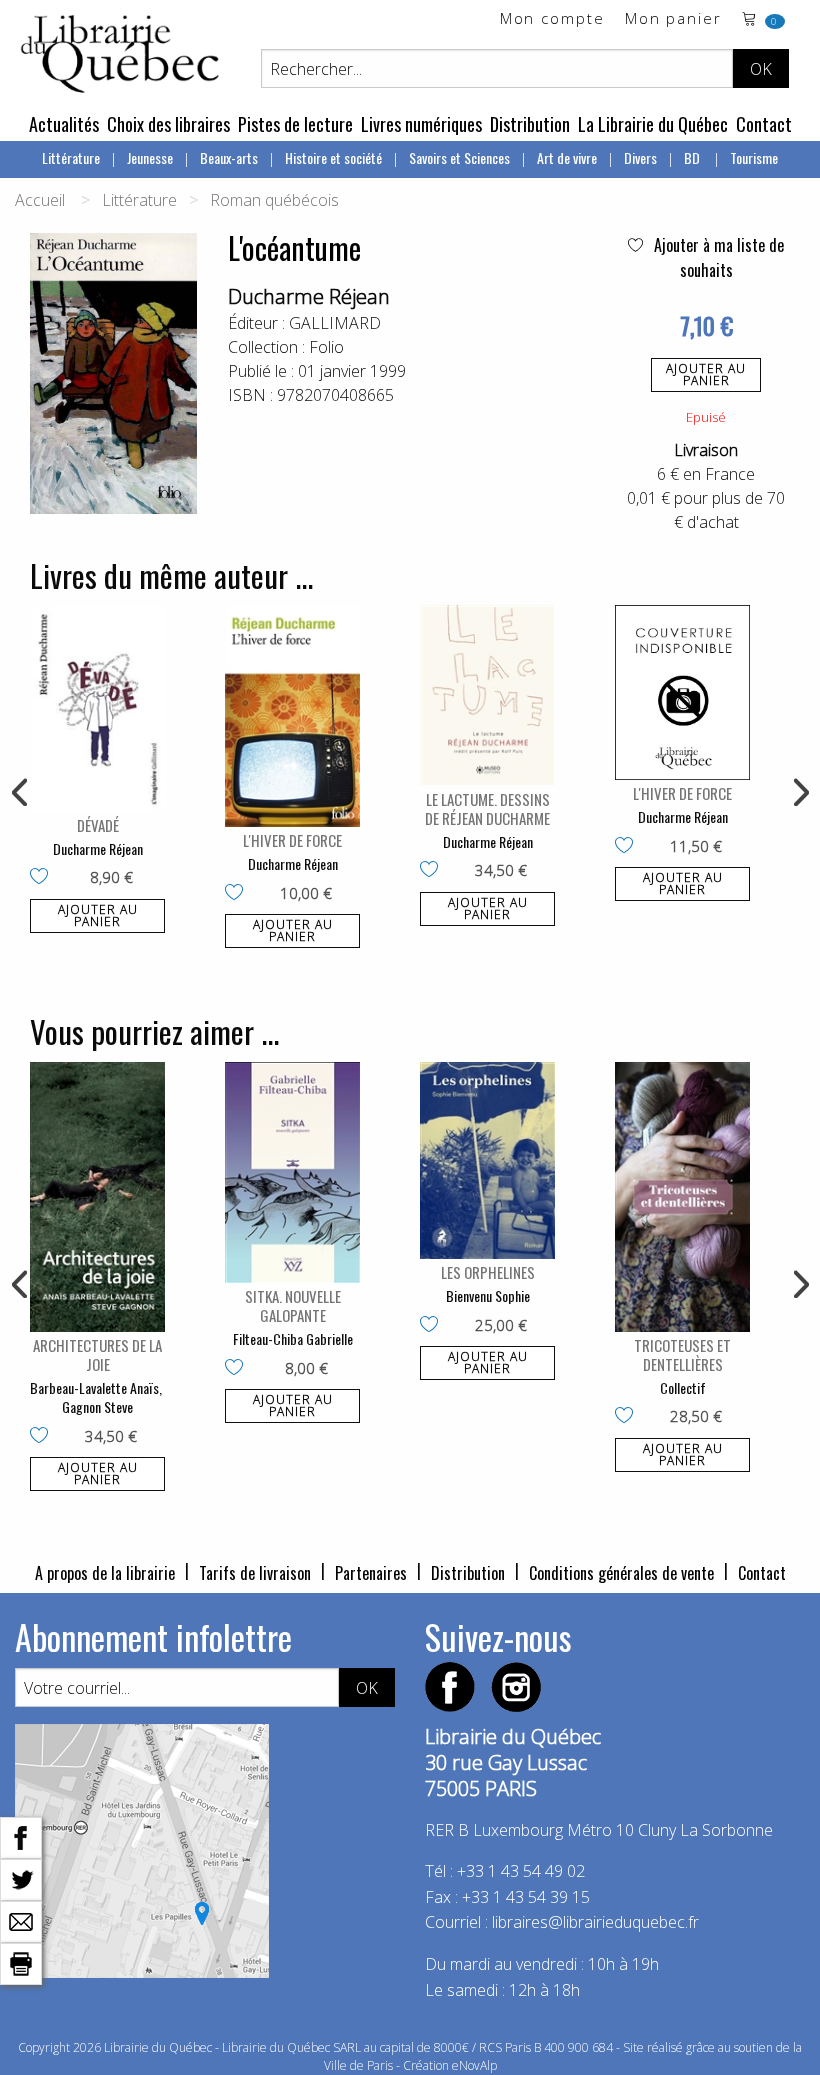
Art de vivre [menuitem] (567, 157)
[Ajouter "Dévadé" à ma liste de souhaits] (43, 878)
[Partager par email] (21, 1920)
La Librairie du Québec (653, 124)
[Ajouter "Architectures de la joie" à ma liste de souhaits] (43, 1437)
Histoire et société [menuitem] (333, 157)
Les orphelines (488, 1272)
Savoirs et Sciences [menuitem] (459, 157)
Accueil (40, 200)
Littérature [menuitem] (71, 157)
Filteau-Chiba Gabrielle (293, 1338)
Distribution (530, 124)
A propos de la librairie (105, 1573)
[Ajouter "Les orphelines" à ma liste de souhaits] (433, 1326)
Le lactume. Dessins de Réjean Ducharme (487, 808)
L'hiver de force (292, 840)
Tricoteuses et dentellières (682, 1354)
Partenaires (371, 1573)
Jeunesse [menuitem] (150, 157)
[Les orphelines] (487, 1161)
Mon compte (552, 19)
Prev (21, 793)
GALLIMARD (335, 323)
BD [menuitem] (693, 157)
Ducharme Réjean (309, 296)
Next (799, 793)
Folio (326, 347)
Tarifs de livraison (255, 1573)
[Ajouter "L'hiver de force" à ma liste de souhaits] (238, 894)
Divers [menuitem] (640, 157)
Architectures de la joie (97, 1354)
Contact (764, 124)
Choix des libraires (168, 124)
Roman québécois (274, 200)
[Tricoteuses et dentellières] (682, 1197)
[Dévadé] (97, 708)
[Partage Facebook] (21, 1836)
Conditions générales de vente (621, 1573)
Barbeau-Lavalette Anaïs (94, 1387)
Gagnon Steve (97, 1406)
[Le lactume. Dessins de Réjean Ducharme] (487, 695)
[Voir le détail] (97, 708)
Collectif (683, 1387)
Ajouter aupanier (706, 374)
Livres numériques (421, 124)
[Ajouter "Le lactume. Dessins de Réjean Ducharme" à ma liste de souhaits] (433, 871)
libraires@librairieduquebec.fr (595, 1922)
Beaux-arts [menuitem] (229, 157)
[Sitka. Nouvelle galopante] (292, 1173)
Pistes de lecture (295, 124)
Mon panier (673, 19)
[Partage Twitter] (21, 1878)
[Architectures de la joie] (97, 1197)
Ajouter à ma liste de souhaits (717, 257)
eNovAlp (474, 2065)
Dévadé (98, 825)
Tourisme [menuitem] (754, 157)
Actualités (64, 124)
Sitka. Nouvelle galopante (293, 1305)
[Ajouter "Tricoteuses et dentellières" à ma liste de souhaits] (628, 1417)
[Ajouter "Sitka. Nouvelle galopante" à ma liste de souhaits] (238, 1369)
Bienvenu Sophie (488, 1295)
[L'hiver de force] (292, 716)
